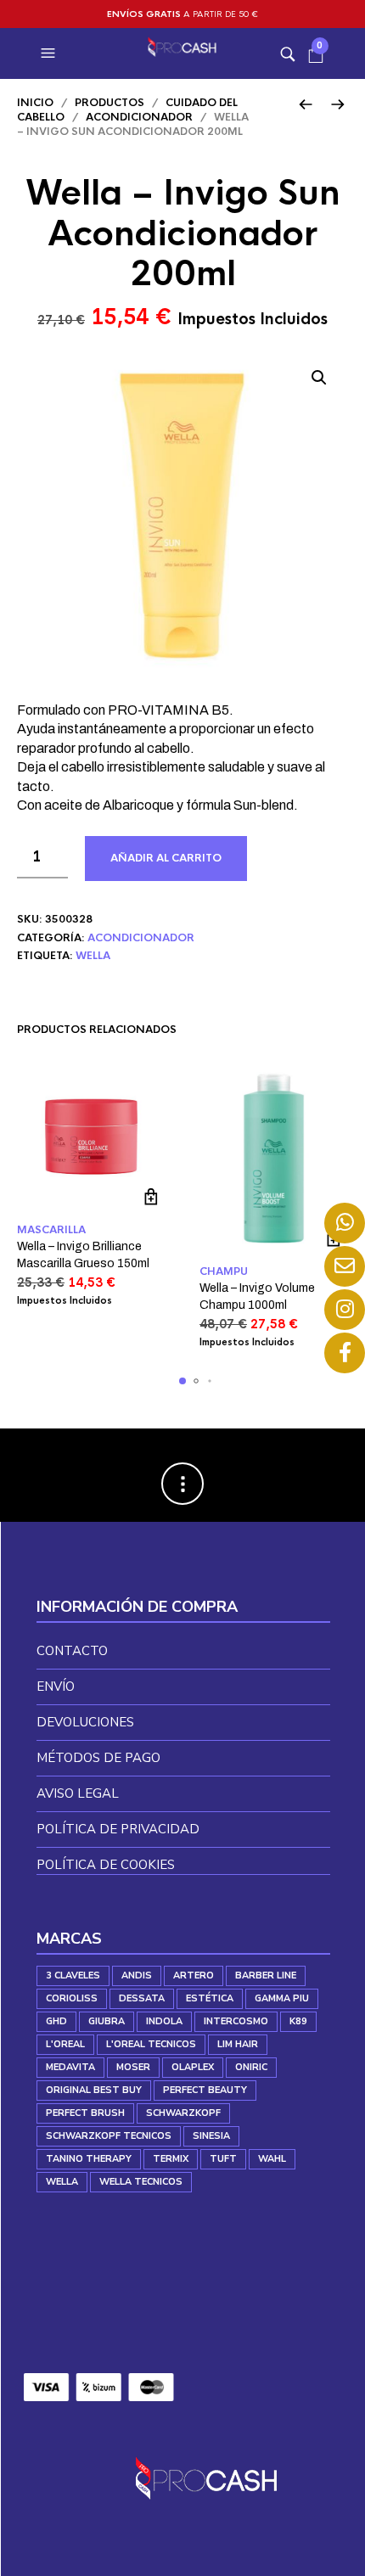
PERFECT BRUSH (85, 2113)
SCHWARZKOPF (183, 2113)
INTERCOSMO (236, 2021)
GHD (56, 2021)
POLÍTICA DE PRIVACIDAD (118, 1829)
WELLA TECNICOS (141, 2182)
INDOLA (164, 2021)
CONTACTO (72, 1651)
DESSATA (142, 1998)
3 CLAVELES (73, 1975)
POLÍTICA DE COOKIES (106, 1865)
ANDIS (137, 1975)
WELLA (93, 956)
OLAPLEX (193, 2067)
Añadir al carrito (166, 858)
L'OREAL (65, 2044)
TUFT (223, 2159)
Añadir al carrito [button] (151, 1196)
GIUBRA (107, 2021)
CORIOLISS (72, 1998)
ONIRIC (251, 2067)
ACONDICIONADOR (139, 117)
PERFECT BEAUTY (205, 2090)
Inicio (35, 103)
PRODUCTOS (109, 103)
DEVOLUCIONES (85, 1722)
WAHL (272, 2159)
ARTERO (194, 1975)
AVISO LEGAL (78, 1793)
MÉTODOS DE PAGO (98, 1758)
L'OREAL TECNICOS (151, 2044)
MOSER (133, 2067)
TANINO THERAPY (89, 2159)
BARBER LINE (266, 1975)
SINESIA (211, 2136)
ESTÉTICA (210, 1998)
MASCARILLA (51, 1230)
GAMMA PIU (282, 1998)
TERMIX (171, 2159)
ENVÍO (56, 1686)
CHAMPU (224, 1271)
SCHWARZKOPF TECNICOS (109, 2136)
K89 (298, 2021)
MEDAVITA (70, 2067)
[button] (50, 53)
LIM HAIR (238, 2044)
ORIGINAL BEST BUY (94, 2090)
